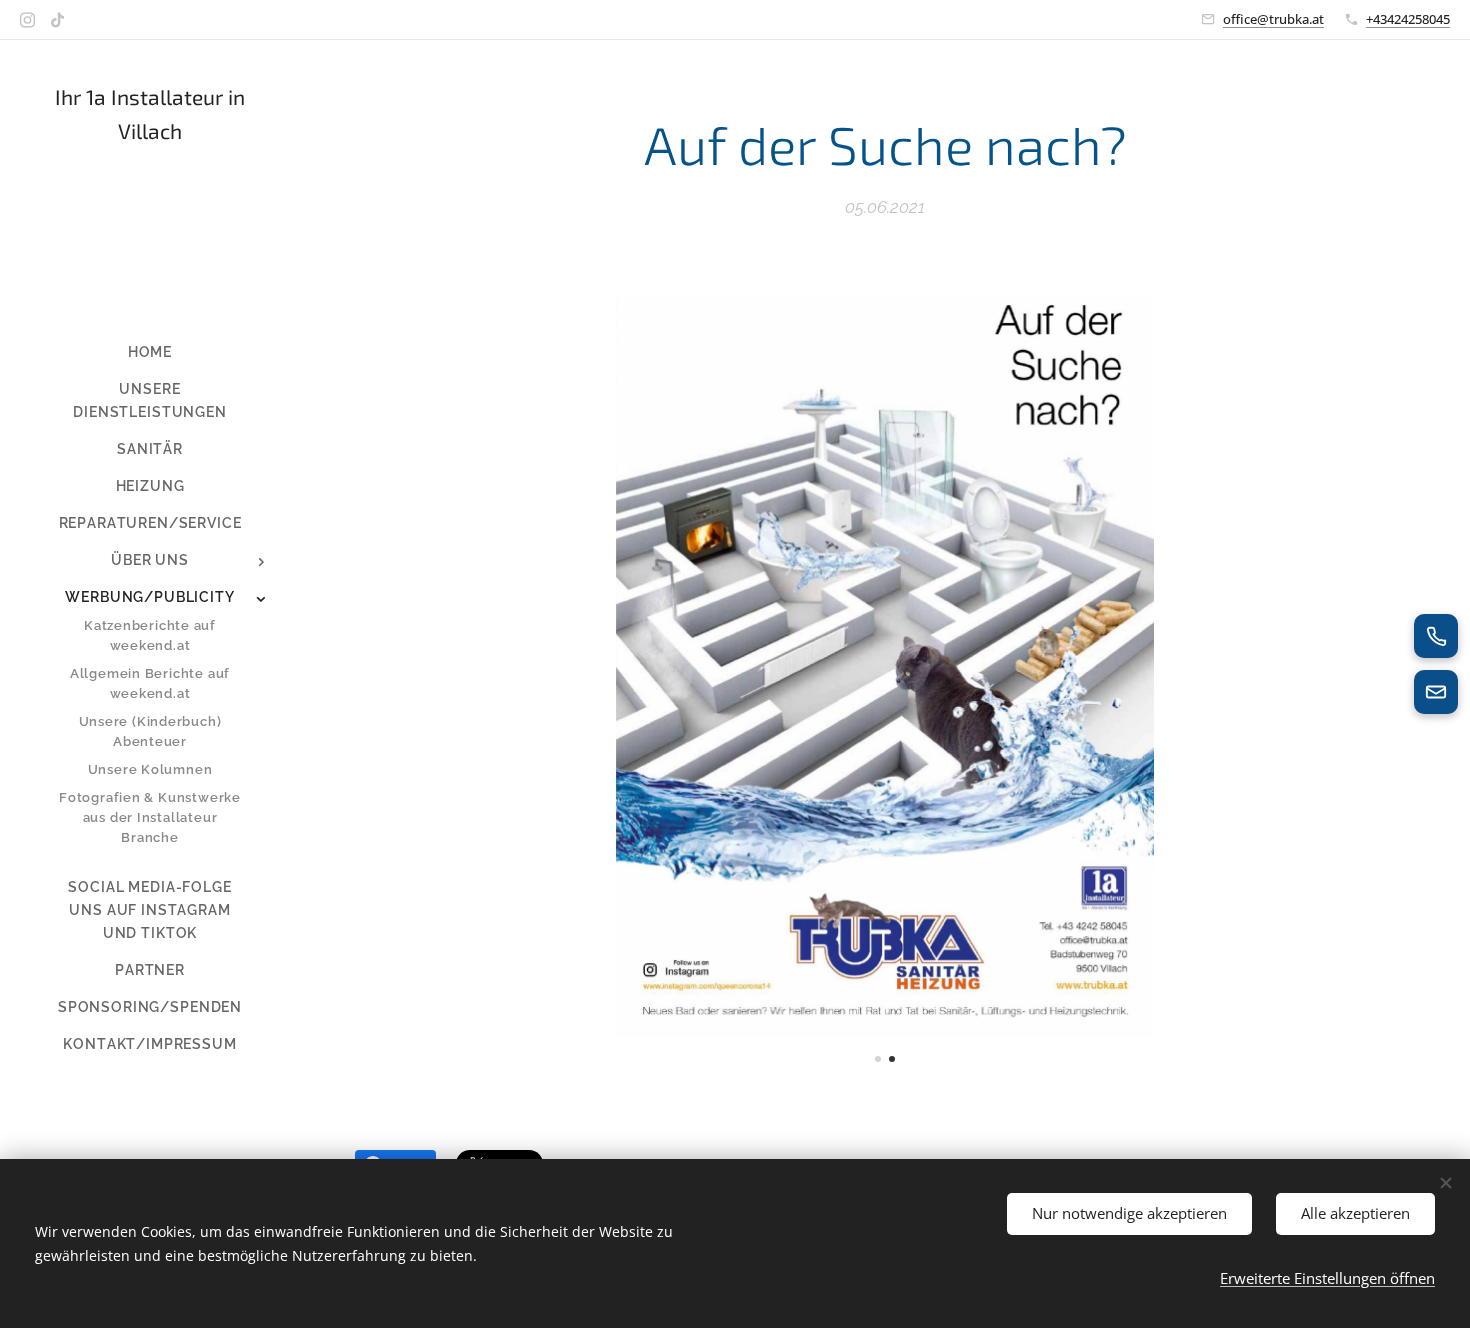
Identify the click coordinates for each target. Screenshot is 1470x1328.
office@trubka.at (1273, 19)
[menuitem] (150, 352)
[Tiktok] (57, 20)
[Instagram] (27, 20)
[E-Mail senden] (1436, 692)
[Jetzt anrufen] (1436, 636)
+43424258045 (1408, 19)
